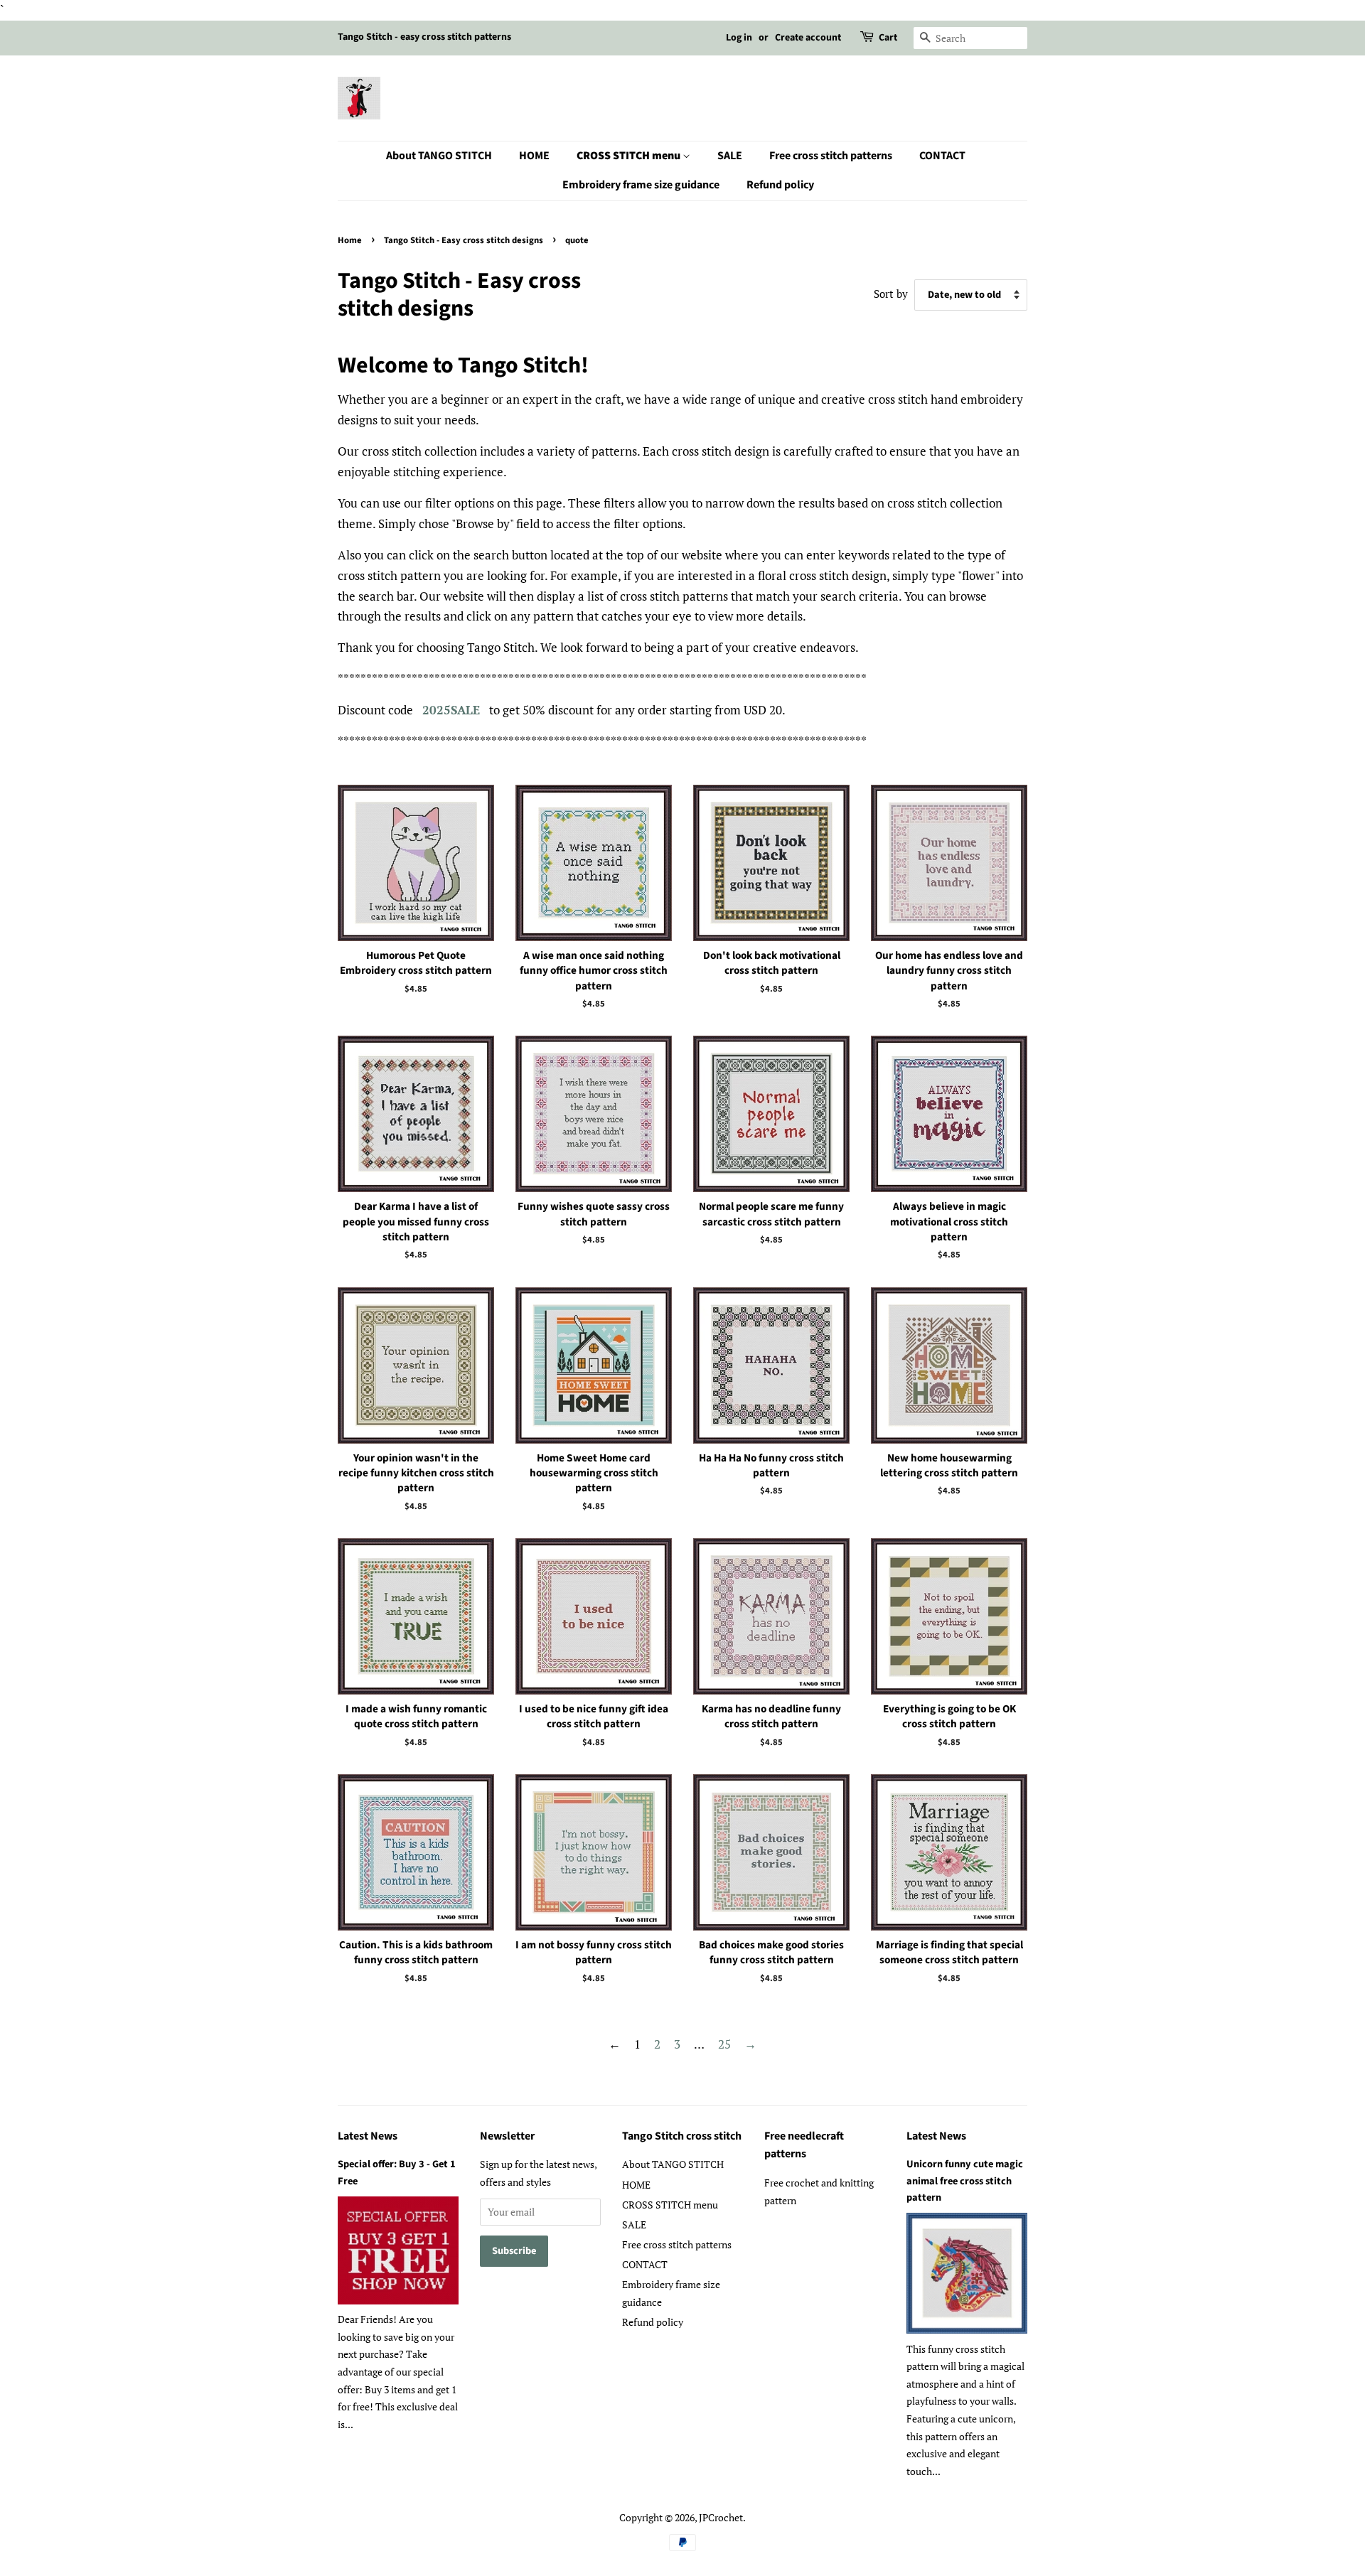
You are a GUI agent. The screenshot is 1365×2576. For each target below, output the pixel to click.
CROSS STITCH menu (630, 156)
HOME (534, 156)
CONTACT (942, 156)
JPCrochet (721, 2517)
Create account (808, 38)
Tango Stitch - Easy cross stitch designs (464, 240)
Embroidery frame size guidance (641, 185)
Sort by (891, 294)
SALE (730, 156)
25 (724, 2044)
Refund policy (780, 185)
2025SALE (451, 710)
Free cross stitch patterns (831, 156)
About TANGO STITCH (439, 156)
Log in (739, 38)
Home (350, 240)
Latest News (368, 2136)
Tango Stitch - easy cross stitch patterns (424, 37)
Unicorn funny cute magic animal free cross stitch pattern (965, 2180)
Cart (888, 38)
